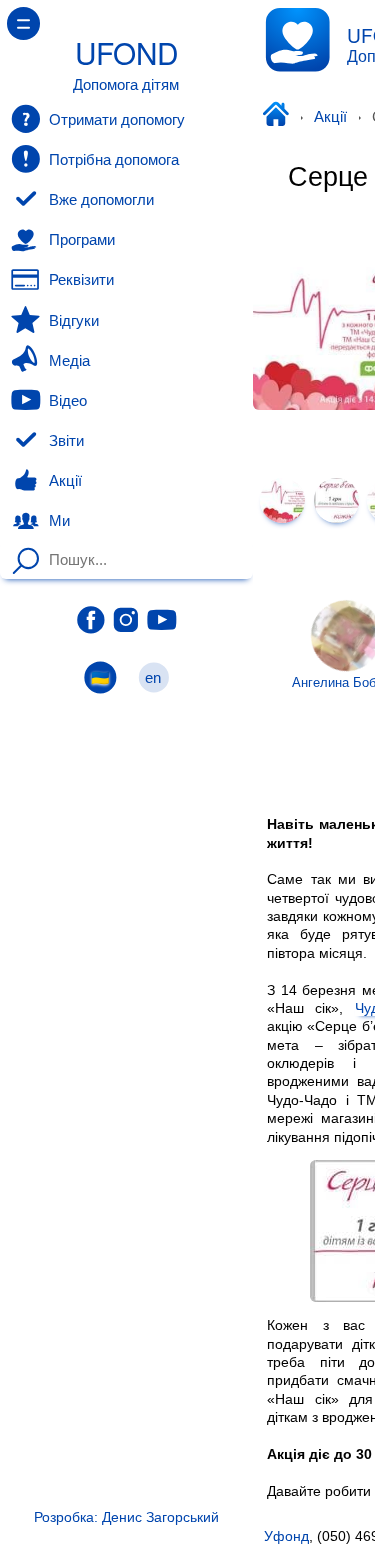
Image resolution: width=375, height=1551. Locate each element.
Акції (330, 117)
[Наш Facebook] (91, 620)
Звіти (66, 441)
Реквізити (81, 280)
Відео (68, 401)
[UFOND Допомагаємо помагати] (297, 39)
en (154, 678)
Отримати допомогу (117, 120)
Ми (59, 521)
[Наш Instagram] (127, 620)
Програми (82, 240)
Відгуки (74, 321)
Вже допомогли (101, 200)
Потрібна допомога (114, 160)
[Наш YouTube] (162, 620)
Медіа (69, 361)
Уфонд (274, 117)
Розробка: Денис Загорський (126, 1517)
